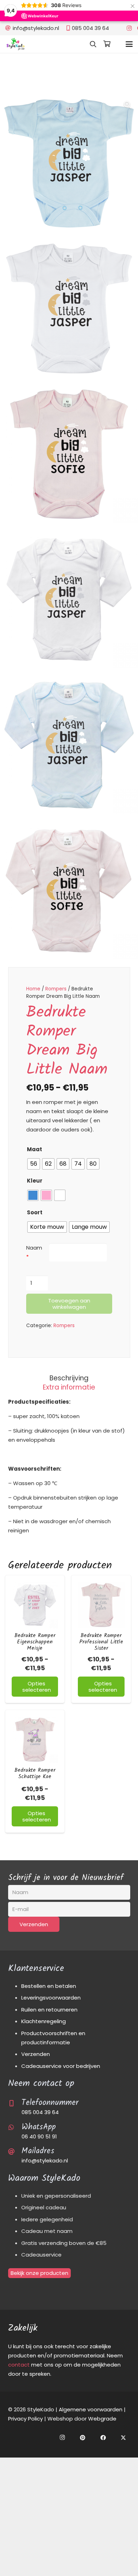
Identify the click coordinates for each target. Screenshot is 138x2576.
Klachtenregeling (44, 2021)
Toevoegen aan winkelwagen (69, 1304)
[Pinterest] (83, 2438)
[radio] (34, 1164)
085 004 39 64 (40, 2112)
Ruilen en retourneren (49, 2010)
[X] (123, 2438)
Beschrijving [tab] (69, 1378)
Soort (35, 1212)
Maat (34, 1149)
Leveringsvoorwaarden (51, 1998)
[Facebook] (103, 2438)
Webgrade (102, 2419)
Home (33, 989)
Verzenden (36, 2054)
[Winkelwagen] (107, 44)
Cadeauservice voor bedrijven (61, 2066)
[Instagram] (129, 28)
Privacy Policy (25, 2419)
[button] (93, 44)
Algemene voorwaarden (91, 2409)
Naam (34, 1248)
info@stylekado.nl (45, 2160)
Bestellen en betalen (49, 1986)
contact (19, 2365)
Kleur (35, 1181)
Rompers (56, 989)
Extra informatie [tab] (69, 1387)
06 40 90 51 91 (39, 2137)
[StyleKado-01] (16, 44)
